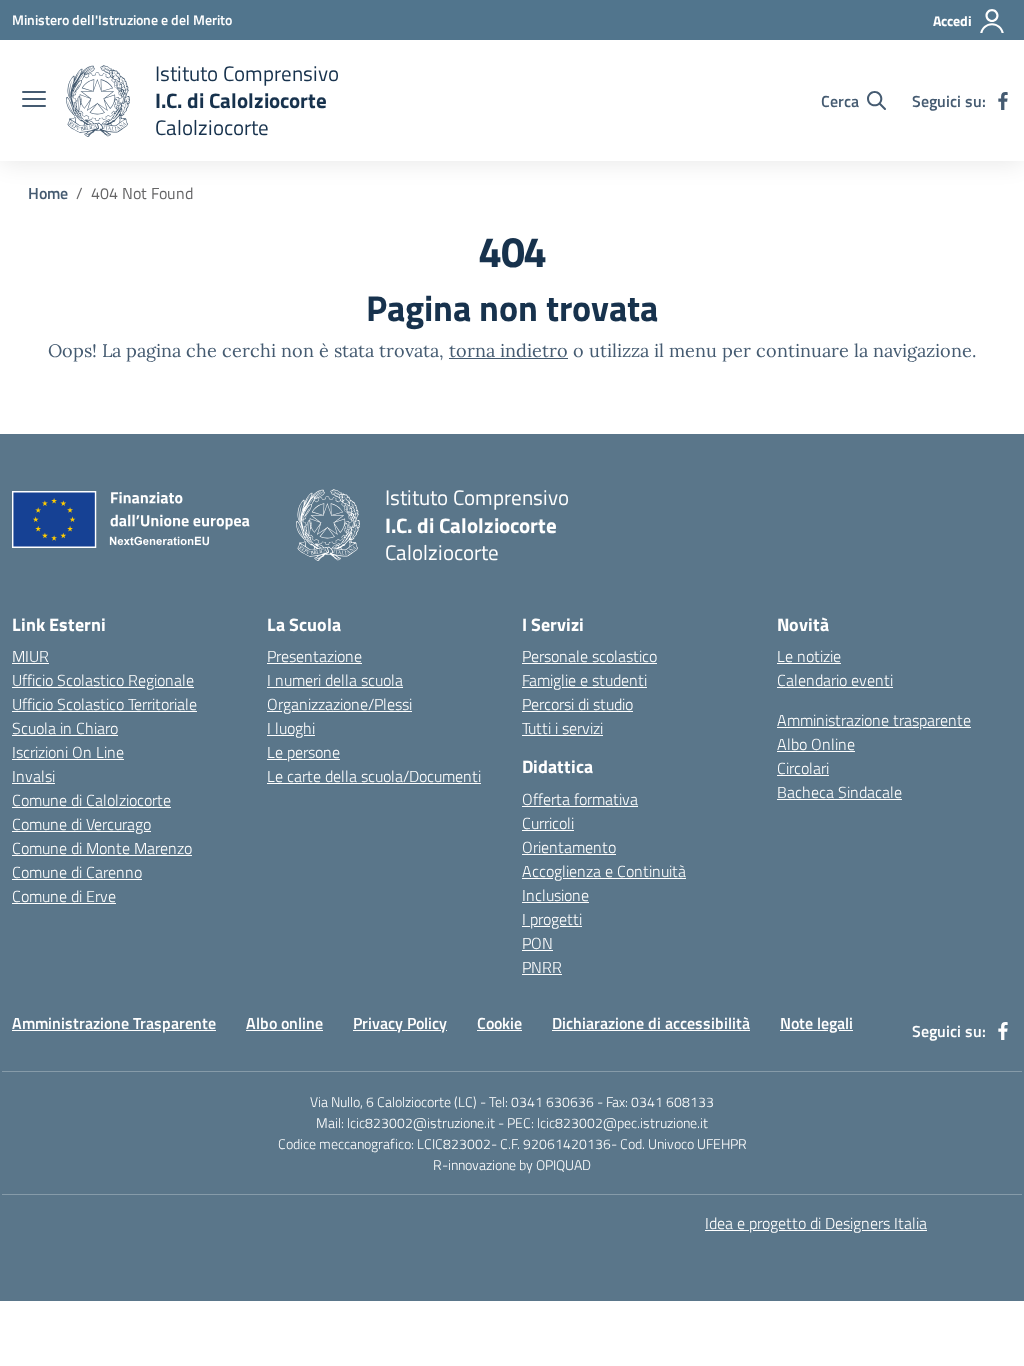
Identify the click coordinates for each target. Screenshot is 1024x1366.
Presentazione (314, 656)
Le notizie (809, 656)
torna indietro (508, 350)
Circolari (803, 768)
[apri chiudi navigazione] (34, 101)
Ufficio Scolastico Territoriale (104, 704)
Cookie (499, 1023)
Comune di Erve (64, 896)
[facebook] (1003, 101)
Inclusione (555, 895)
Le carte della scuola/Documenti (374, 776)
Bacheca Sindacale (839, 792)
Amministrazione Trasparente (114, 1023)
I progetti (552, 919)
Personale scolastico (589, 656)
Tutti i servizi (562, 728)
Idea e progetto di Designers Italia (816, 1223)
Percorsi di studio (577, 704)
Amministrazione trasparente (874, 720)
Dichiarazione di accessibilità (651, 1023)
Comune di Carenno (77, 872)
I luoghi (291, 728)
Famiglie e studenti (584, 680)
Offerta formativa (580, 799)
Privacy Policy (400, 1023)
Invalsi (33, 776)
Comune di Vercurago (81, 824)
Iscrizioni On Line (68, 752)
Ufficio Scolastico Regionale (103, 680)
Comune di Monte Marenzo (102, 848)
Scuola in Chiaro (65, 728)
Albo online (284, 1023)
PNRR (542, 967)
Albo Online (816, 744)
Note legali (816, 1023)
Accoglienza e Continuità (604, 871)
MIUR (30, 656)
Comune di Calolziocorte (91, 800)
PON (537, 943)
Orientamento (569, 847)
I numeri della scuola (335, 680)
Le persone (303, 752)
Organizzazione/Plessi (339, 704)
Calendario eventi (835, 680)
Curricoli (548, 823)
